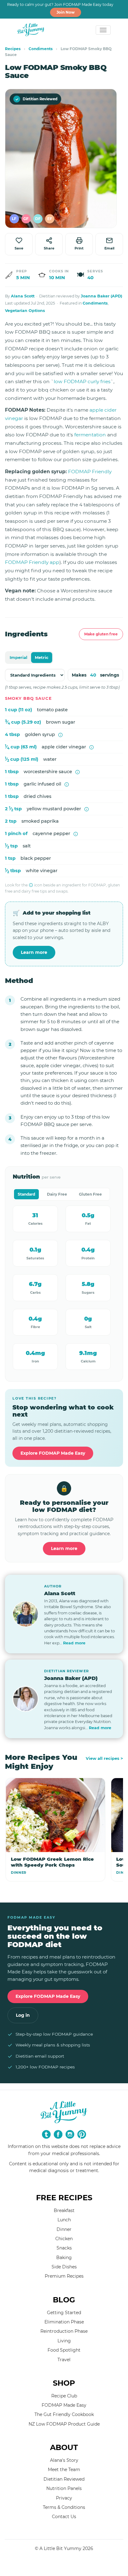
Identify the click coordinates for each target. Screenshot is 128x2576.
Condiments (41, 49)
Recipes (13, 49)
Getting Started (64, 2313)
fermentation (90, 435)
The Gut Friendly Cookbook (64, 2414)
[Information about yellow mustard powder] (87, 809)
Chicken (64, 2239)
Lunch (64, 2220)
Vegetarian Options (25, 311)
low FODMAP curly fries (82, 381)
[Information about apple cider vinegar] (91, 747)
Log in (23, 2015)
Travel (64, 2360)
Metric (42, 657)
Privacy (64, 2498)
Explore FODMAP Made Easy (53, 1453)
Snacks (64, 2248)
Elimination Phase (64, 2322)
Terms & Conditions (64, 2507)
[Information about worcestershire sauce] (78, 772)
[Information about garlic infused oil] (67, 784)
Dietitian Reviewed (37, 99)
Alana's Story (64, 2460)
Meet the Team (64, 2470)
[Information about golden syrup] (60, 735)
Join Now (66, 12)
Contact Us (64, 2517)
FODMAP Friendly (90, 472)
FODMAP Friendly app (32, 562)
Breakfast (64, 2210)
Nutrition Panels (64, 2488)
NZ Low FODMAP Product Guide (64, 2424)
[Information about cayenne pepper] (76, 834)
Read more (74, 1643)
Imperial (18, 657)
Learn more (34, 952)
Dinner (64, 2229)
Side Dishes (64, 2267)
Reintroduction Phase (64, 2331)
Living (64, 2341)
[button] (14, 219)
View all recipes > (104, 1758)
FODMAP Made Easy (64, 2405)
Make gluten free (101, 634)
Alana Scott (23, 296)
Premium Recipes (64, 2276)
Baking (64, 2258)
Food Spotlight (64, 2350)
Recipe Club (64, 2396)
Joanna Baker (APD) (101, 296)
